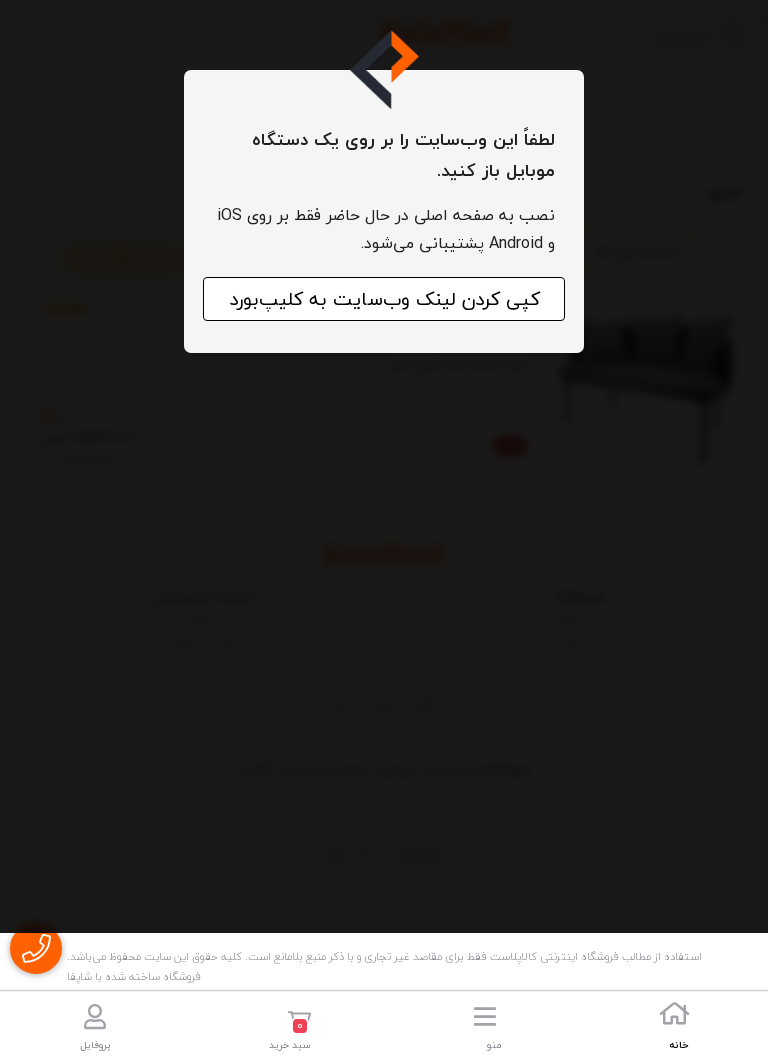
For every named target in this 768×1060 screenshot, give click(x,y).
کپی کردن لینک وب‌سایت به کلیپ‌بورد (384, 299)
